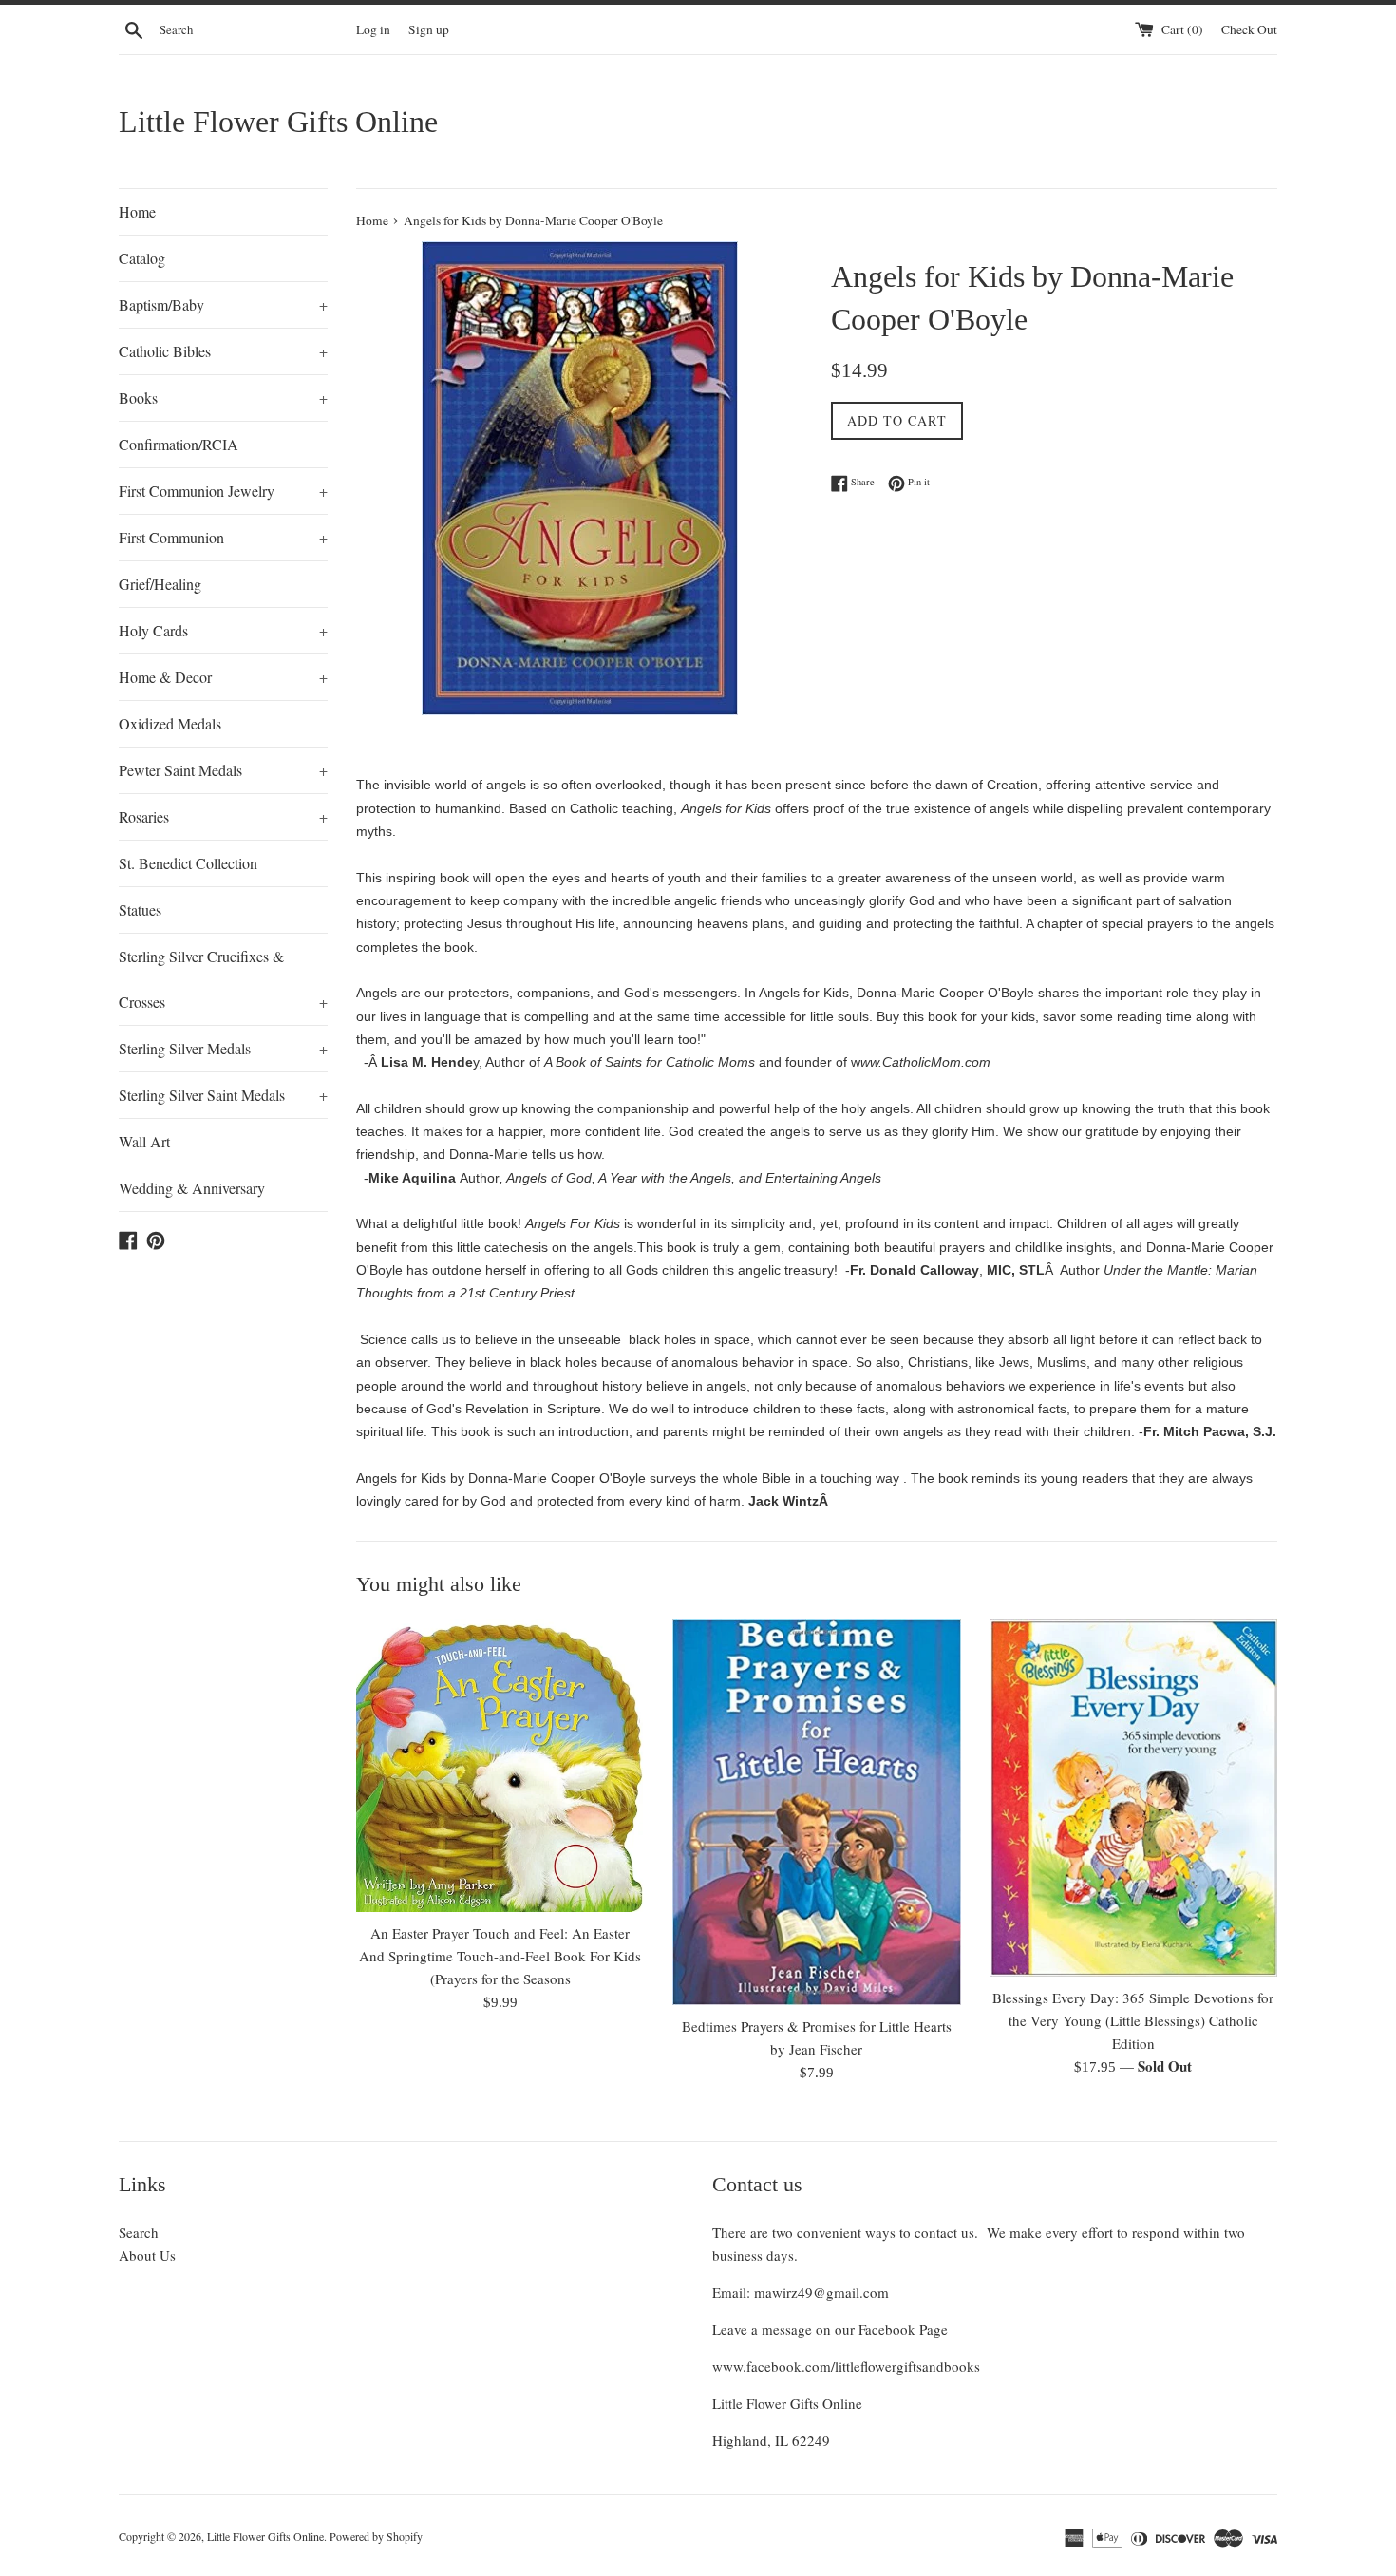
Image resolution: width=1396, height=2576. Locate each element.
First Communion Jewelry (223, 491)
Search (139, 2232)
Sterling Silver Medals (223, 1048)
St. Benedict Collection (188, 863)
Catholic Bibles (223, 351)
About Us (147, 2255)
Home (137, 211)
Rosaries (223, 816)
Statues (140, 909)
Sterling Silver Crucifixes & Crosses (223, 979)
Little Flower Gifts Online (278, 122)
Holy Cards (223, 630)
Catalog (142, 258)
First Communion (223, 537)
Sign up (429, 29)
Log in (373, 29)
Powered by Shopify (376, 2536)
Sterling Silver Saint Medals (223, 1095)
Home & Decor (223, 677)
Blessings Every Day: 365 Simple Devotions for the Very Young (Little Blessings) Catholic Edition (1133, 2020)
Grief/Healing (160, 584)
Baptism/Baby (223, 304)
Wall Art (144, 1141)
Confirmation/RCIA (179, 444)
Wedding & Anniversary (192, 1188)
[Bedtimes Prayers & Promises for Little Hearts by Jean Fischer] (816, 1812)
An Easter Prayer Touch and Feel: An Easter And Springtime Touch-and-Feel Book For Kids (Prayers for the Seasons (500, 1956)
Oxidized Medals (170, 723)
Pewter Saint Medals (223, 770)
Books (223, 398)
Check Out (1249, 29)
